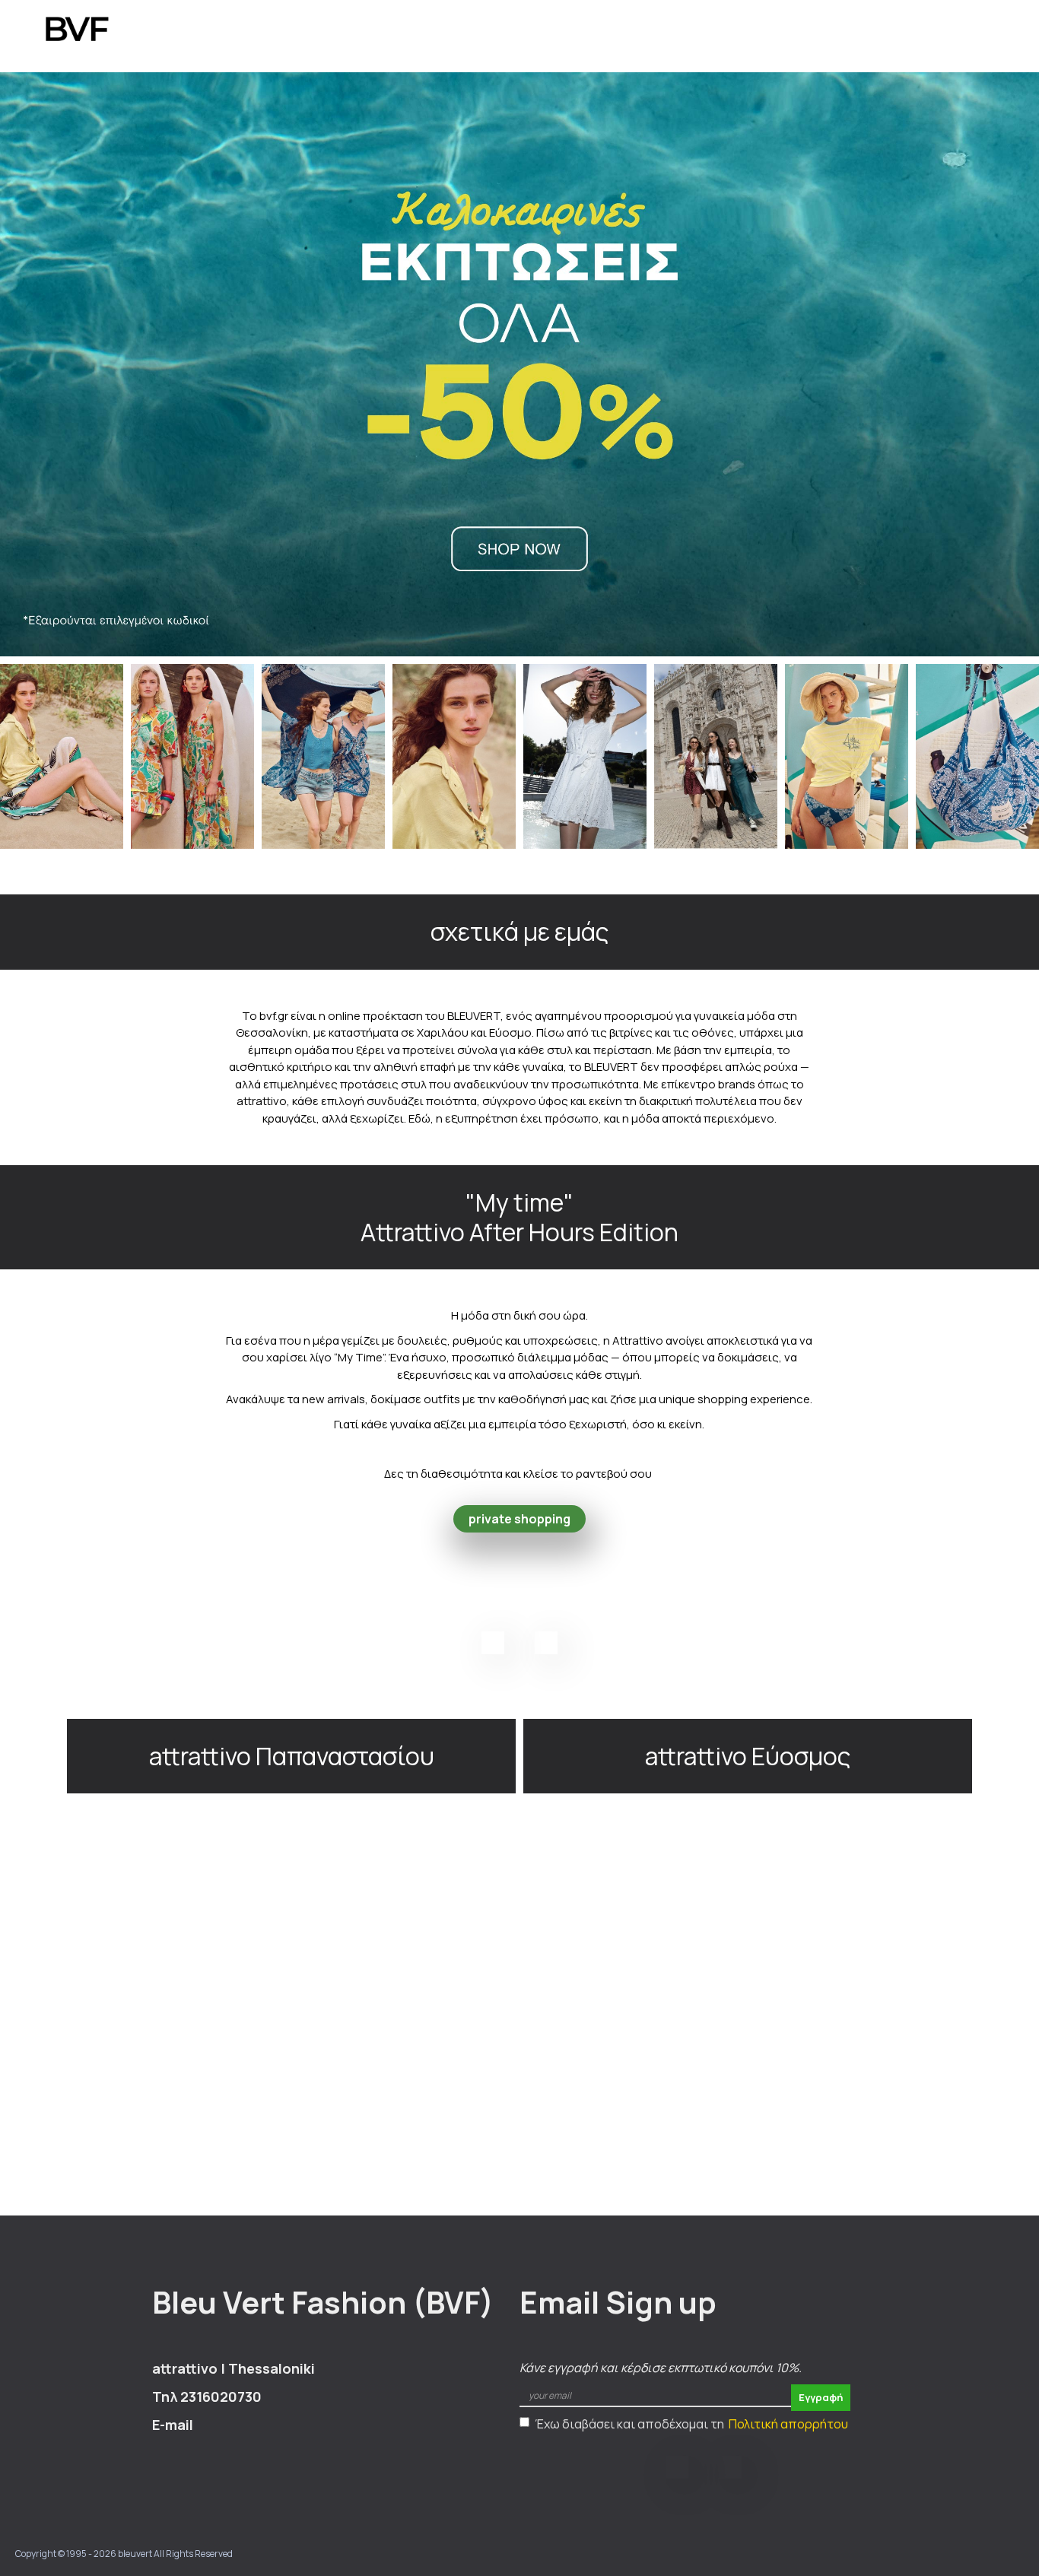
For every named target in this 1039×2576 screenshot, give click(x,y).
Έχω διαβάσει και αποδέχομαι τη (691, 2424)
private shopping (519, 1519)
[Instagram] (546, 1643)
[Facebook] (493, 1643)
